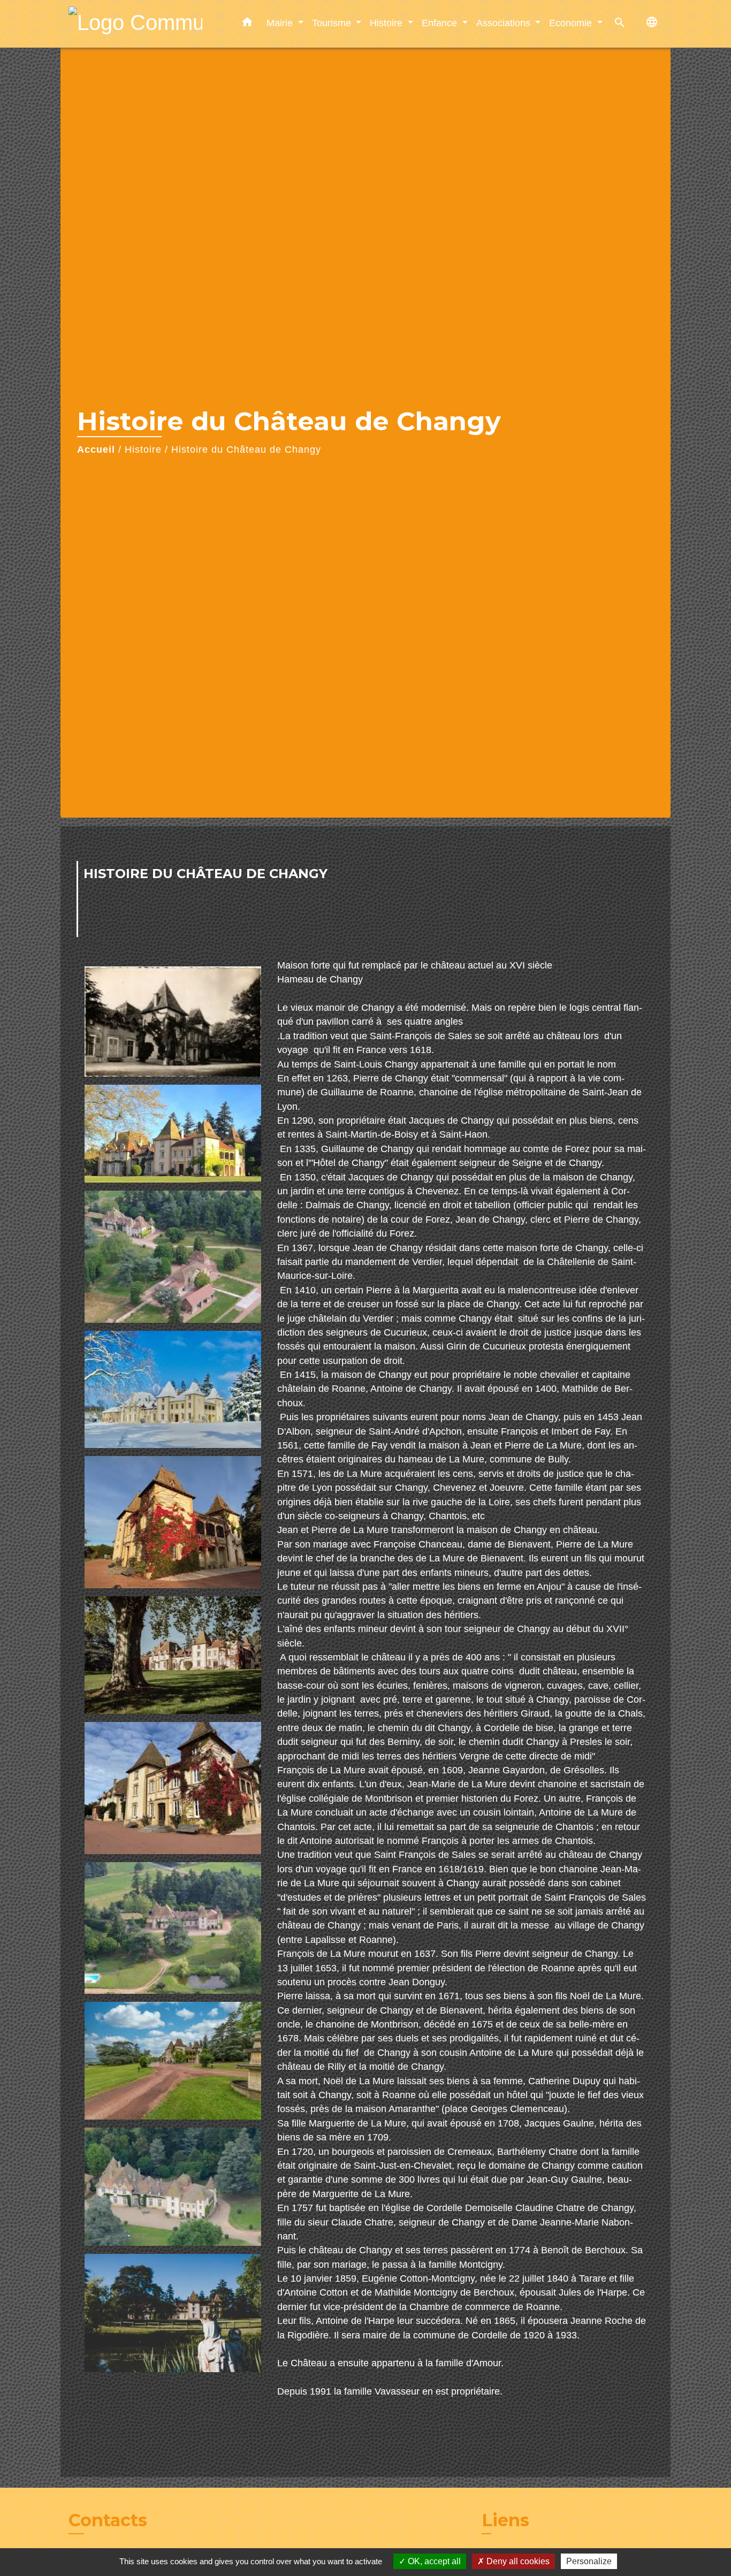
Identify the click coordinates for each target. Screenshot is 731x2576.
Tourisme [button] (333, 23)
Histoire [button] (387, 23)
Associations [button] (505, 23)
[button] (247, 24)
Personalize (589, 2561)
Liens (505, 2520)
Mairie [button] (281, 23)
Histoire (143, 449)
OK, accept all (433, 2561)
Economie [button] (572, 23)
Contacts (108, 2520)
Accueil (96, 449)
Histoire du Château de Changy (246, 449)
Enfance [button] (441, 23)
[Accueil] (135, 24)
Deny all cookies (517, 2561)
